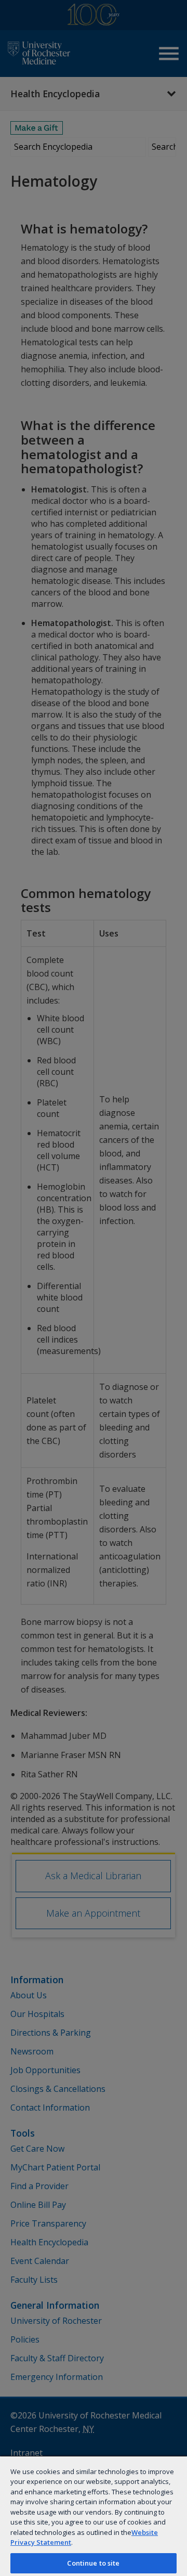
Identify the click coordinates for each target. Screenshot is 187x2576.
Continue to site (93, 2563)
